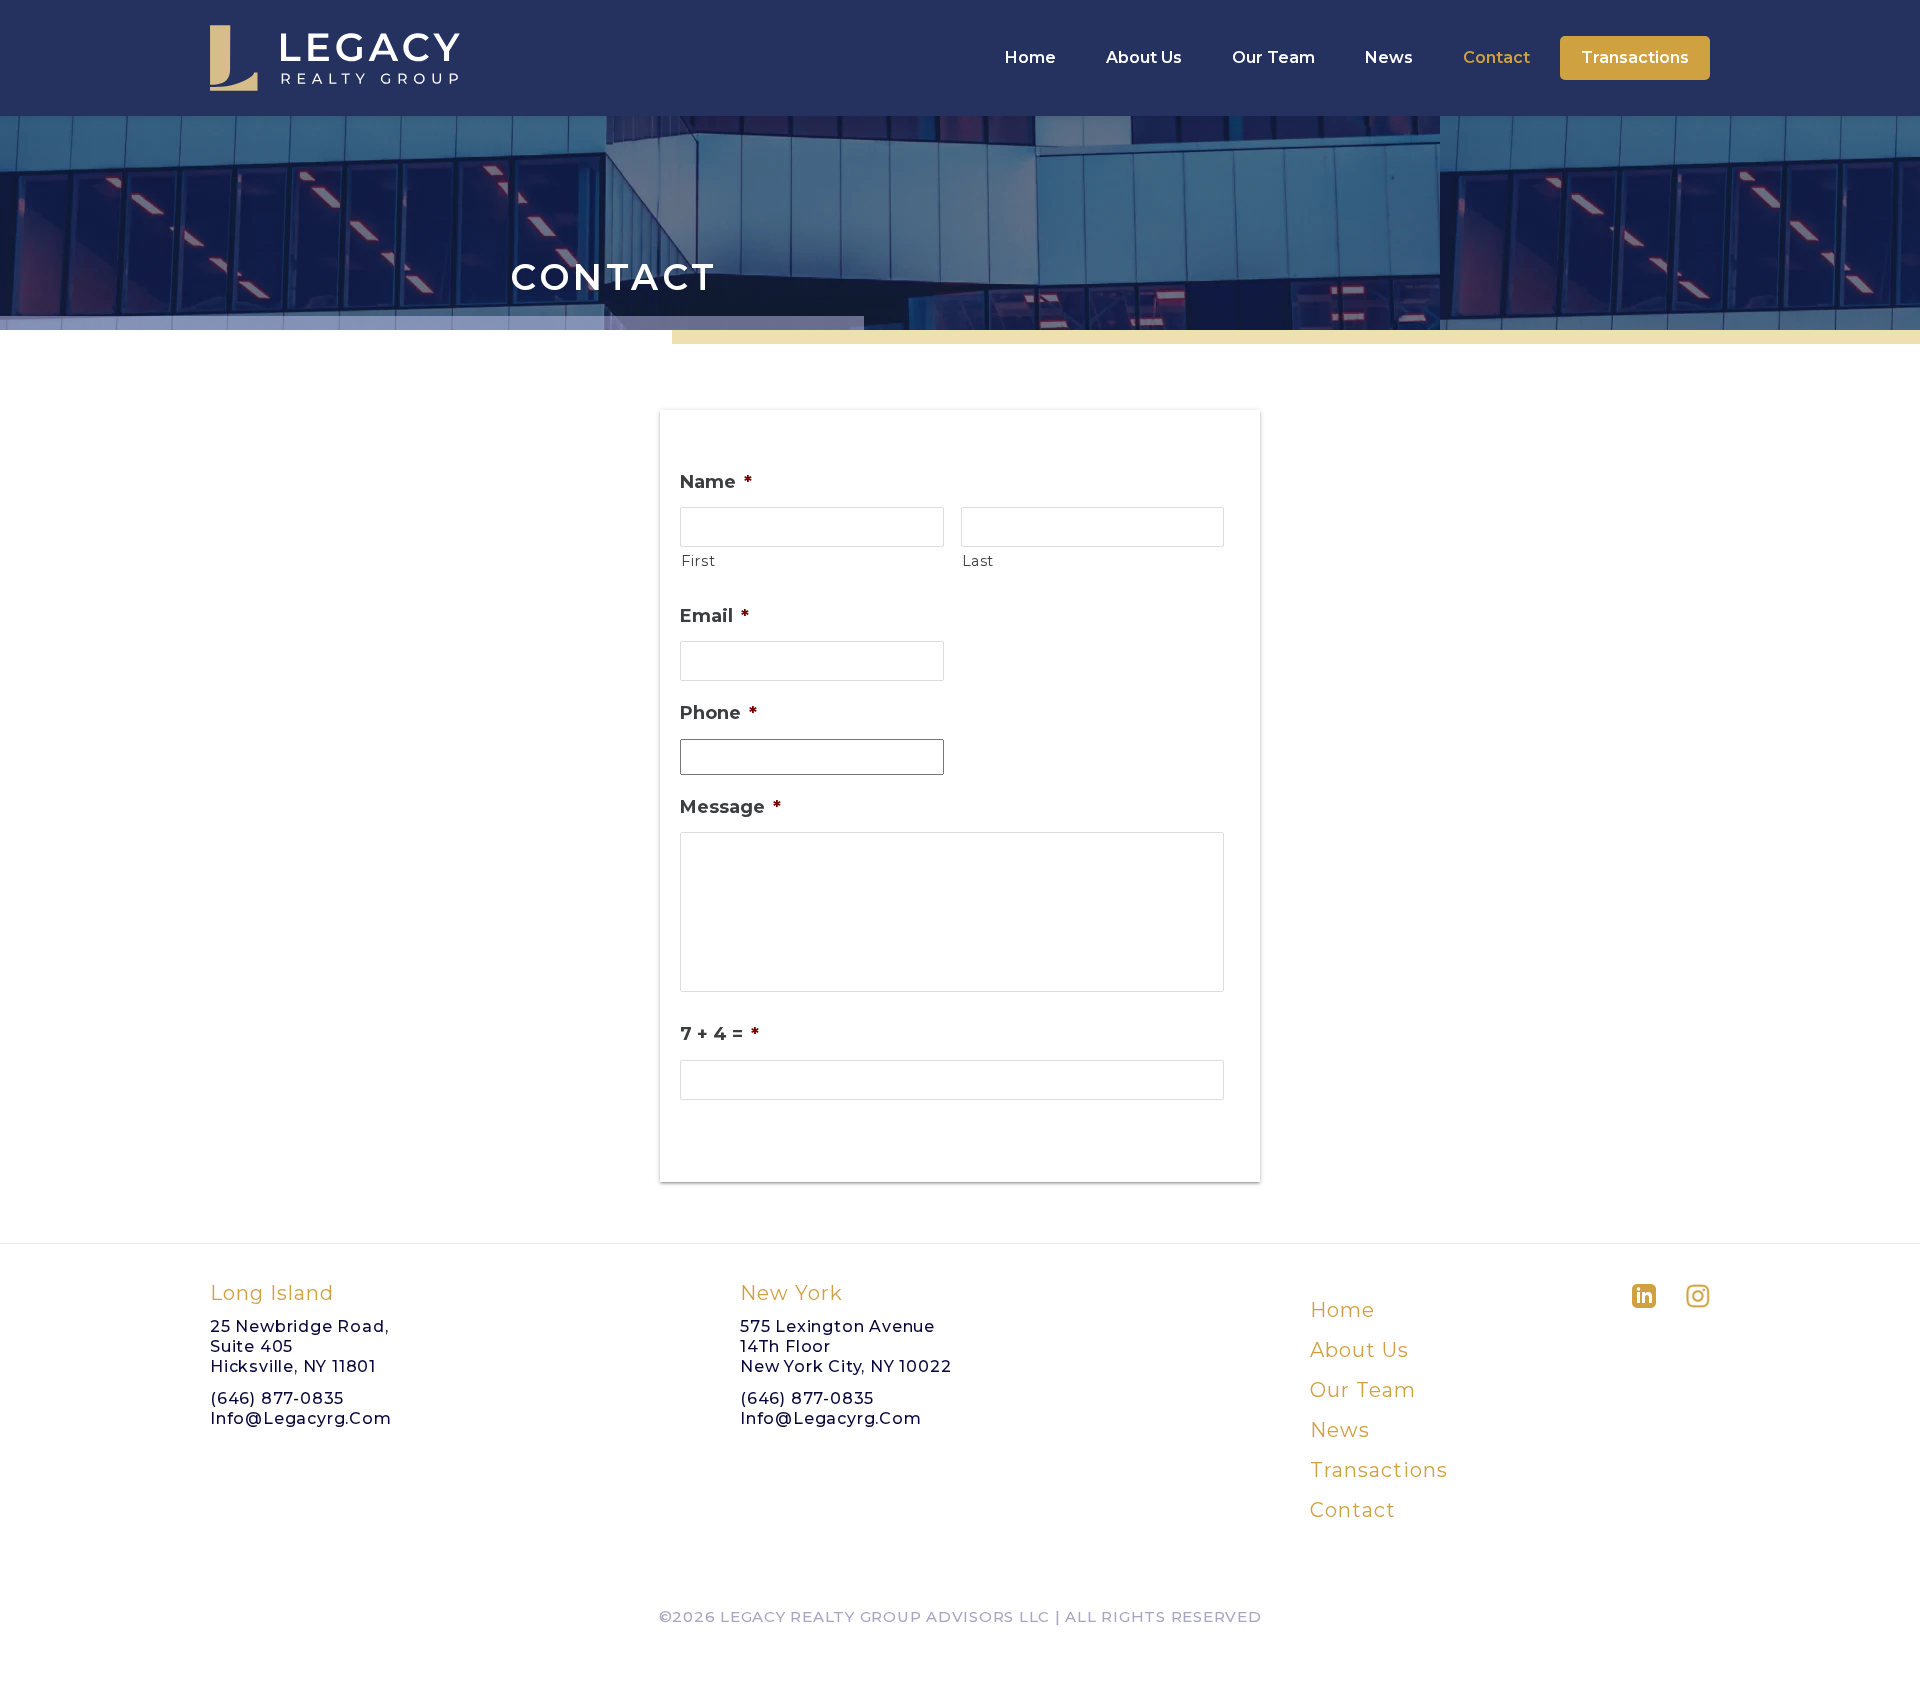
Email (714, 616)
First (698, 561)
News (1389, 57)
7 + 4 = (719, 1034)
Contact (1496, 57)
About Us (1144, 57)
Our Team (1273, 57)
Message (730, 807)
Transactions (1635, 57)
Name (716, 482)
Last (978, 561)
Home (1030, 57)
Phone (718, 713)
